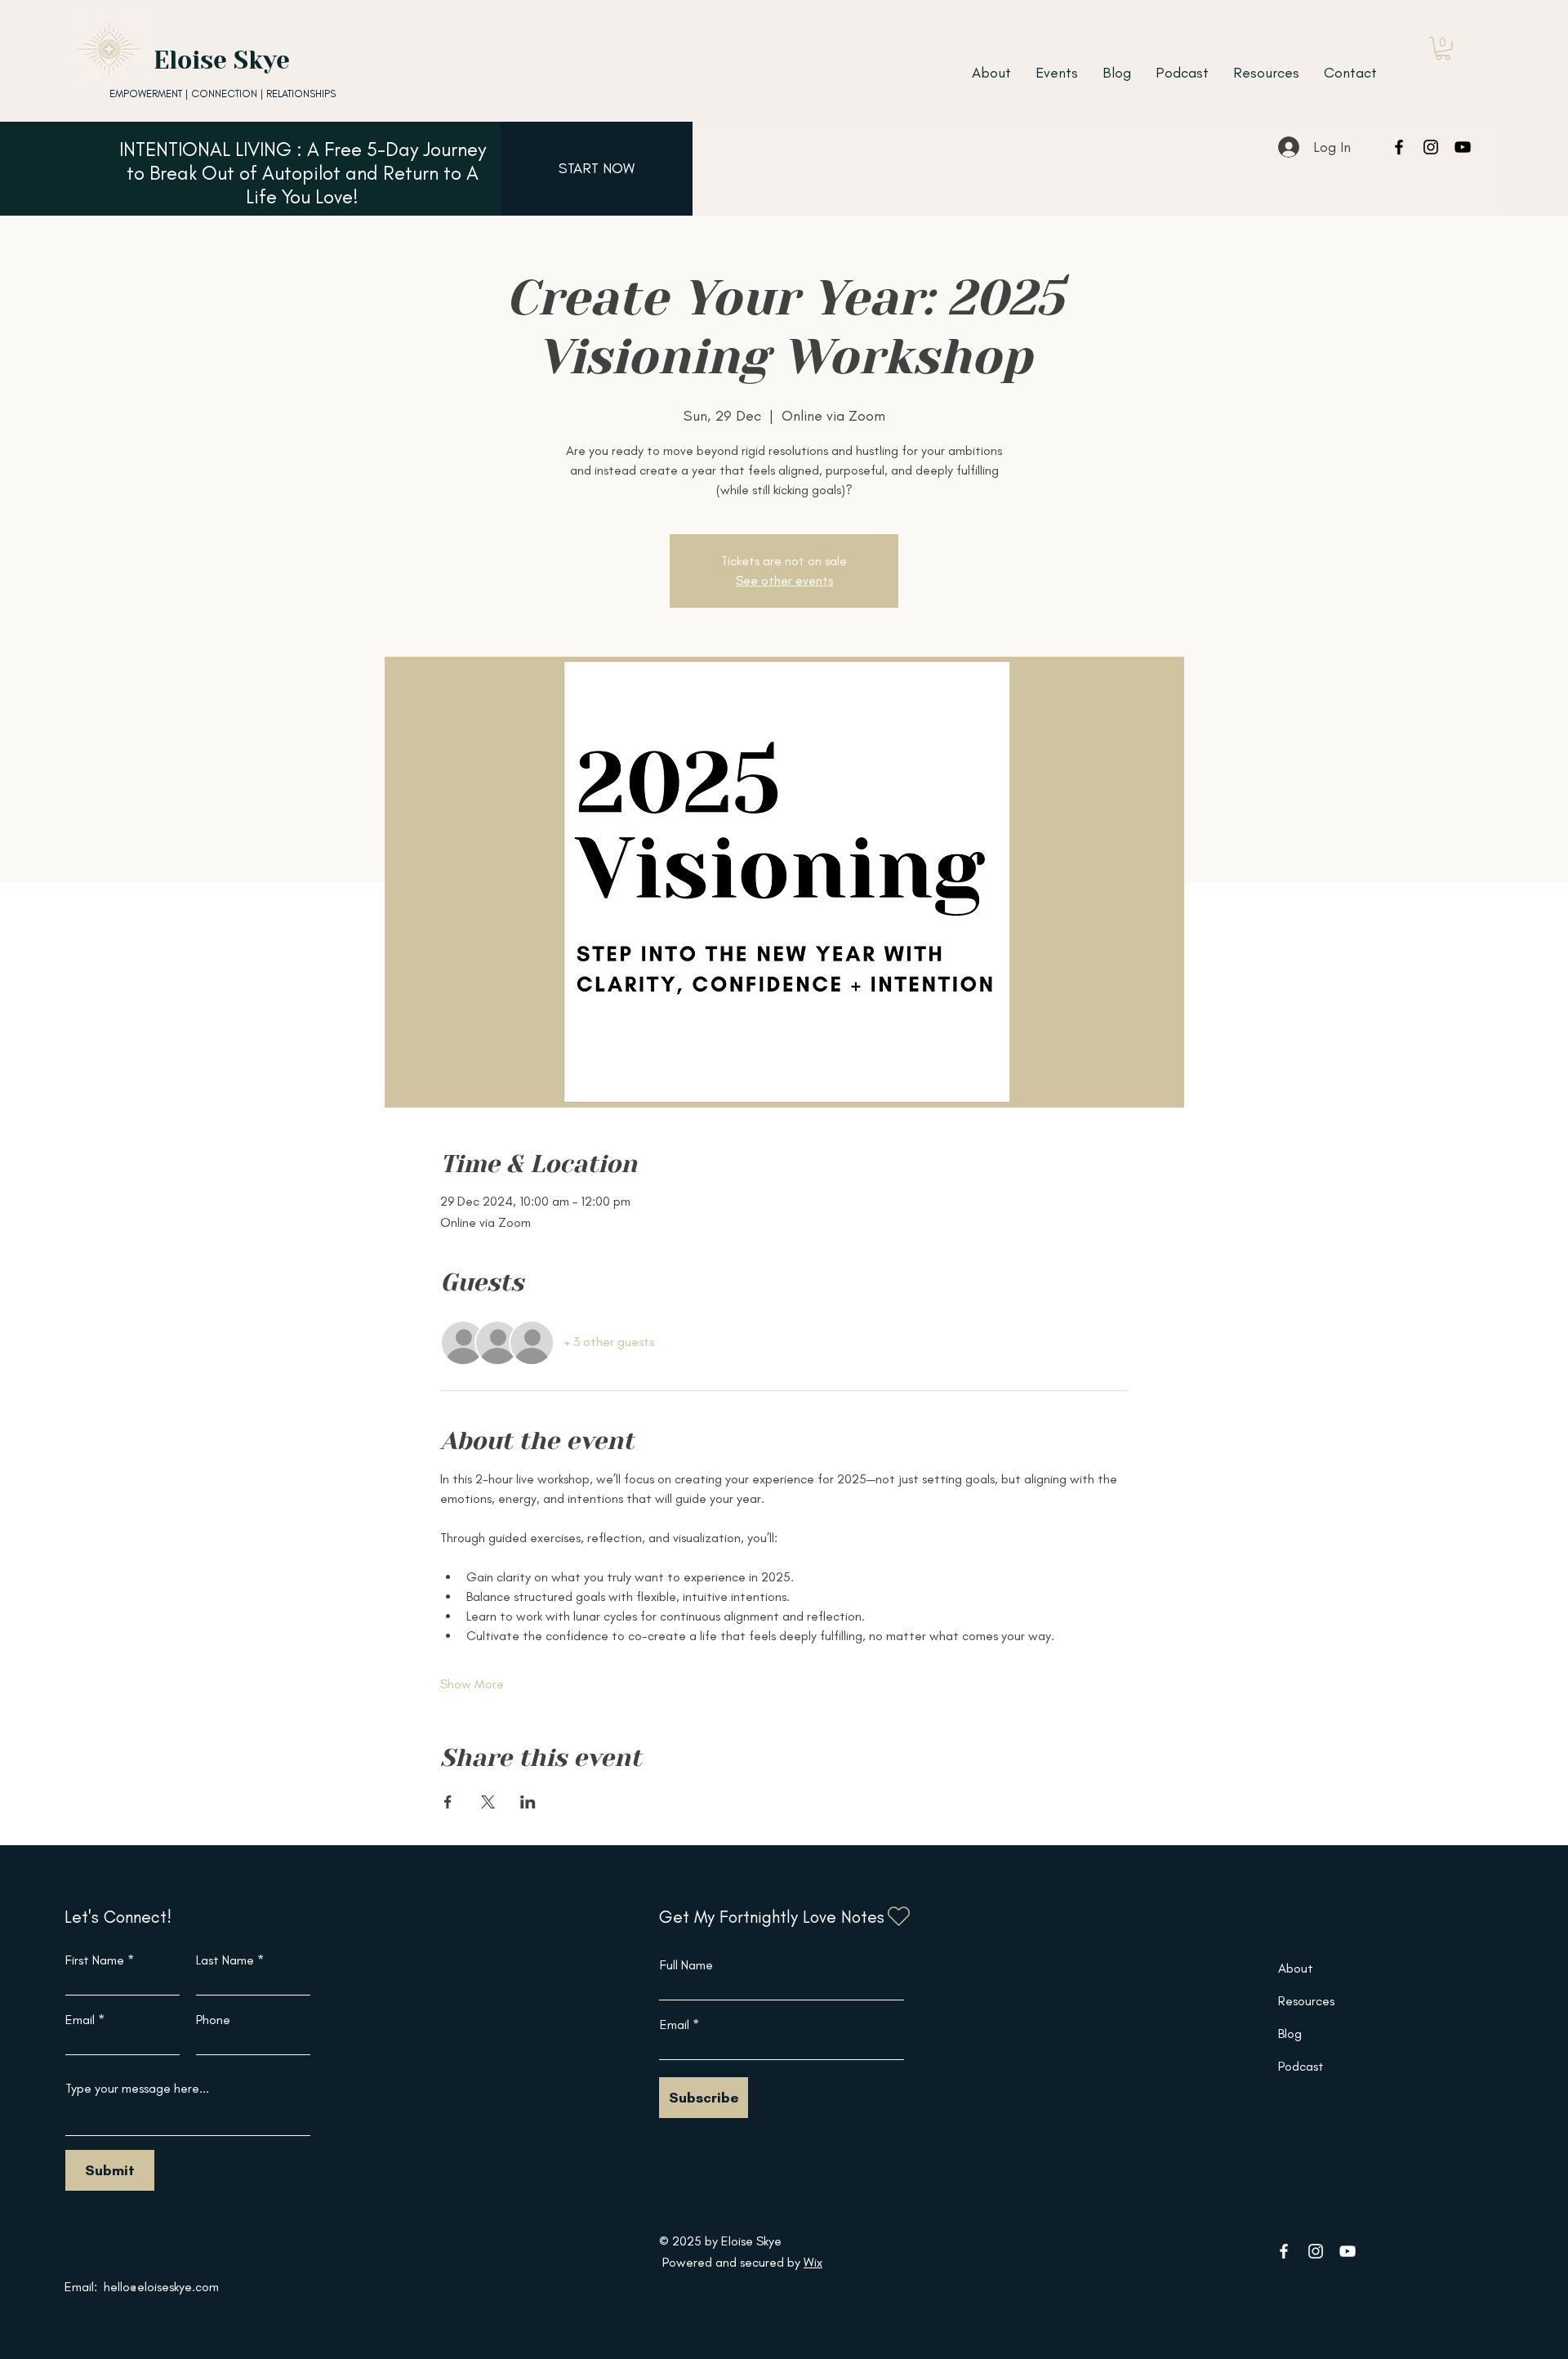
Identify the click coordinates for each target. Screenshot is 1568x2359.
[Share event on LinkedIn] (528, 1802)
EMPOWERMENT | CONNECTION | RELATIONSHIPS (223, 94)
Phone (213, 2020)
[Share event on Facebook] (448, 1802)
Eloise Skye (222, 60)
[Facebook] (1399, 147)
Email (80, 2020)
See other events (784, 580)
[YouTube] (1463, 147)
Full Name (686, 1965)
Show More (472, 1684)
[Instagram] (1431, 147)
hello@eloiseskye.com (161, 2287)
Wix (813, 2262)
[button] (1443, 49)
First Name (95, 1960)
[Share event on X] (488, 1802)
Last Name (225, 1960)
